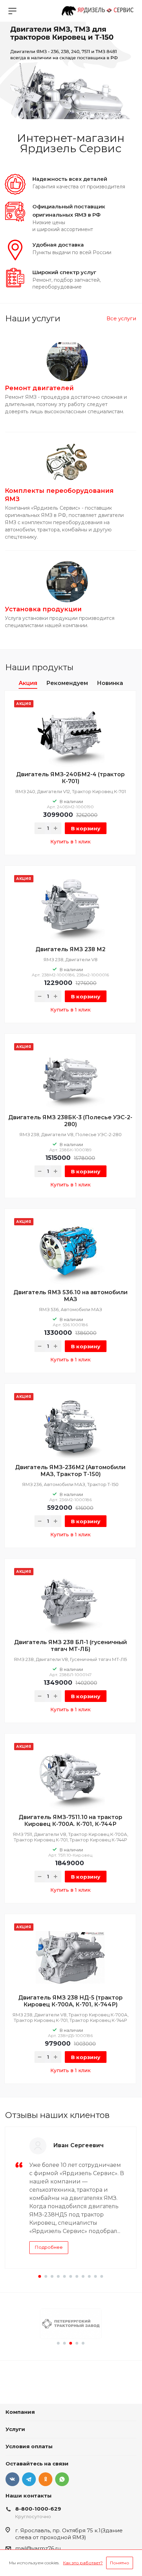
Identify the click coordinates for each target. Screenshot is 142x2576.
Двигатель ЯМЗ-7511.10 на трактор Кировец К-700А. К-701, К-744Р (70, 1821)
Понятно (120, 2563)
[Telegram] (29, 2479)
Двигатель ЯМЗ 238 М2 (70, 949)
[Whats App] (62, 2479)
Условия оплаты (29, 2446)
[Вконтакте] (12, 2479)
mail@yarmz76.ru (38, 2548)
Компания (20, 2412)
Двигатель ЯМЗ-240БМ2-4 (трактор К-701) (70, 778)
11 (102, 2276)
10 (95, 2276)
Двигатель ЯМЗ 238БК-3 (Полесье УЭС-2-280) (70, 1121)
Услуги (15, 2429)
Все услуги (121, 318)
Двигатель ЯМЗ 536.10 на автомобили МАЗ (70, 1296)
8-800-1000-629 (38, 2509)
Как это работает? (83, 2563)
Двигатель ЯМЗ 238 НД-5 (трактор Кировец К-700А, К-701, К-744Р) (70, 2001)
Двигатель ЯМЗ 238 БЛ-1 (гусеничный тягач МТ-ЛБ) (70, 1646)
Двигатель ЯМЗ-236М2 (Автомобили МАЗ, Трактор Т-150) (70, 1471)
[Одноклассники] (45, 2479)
